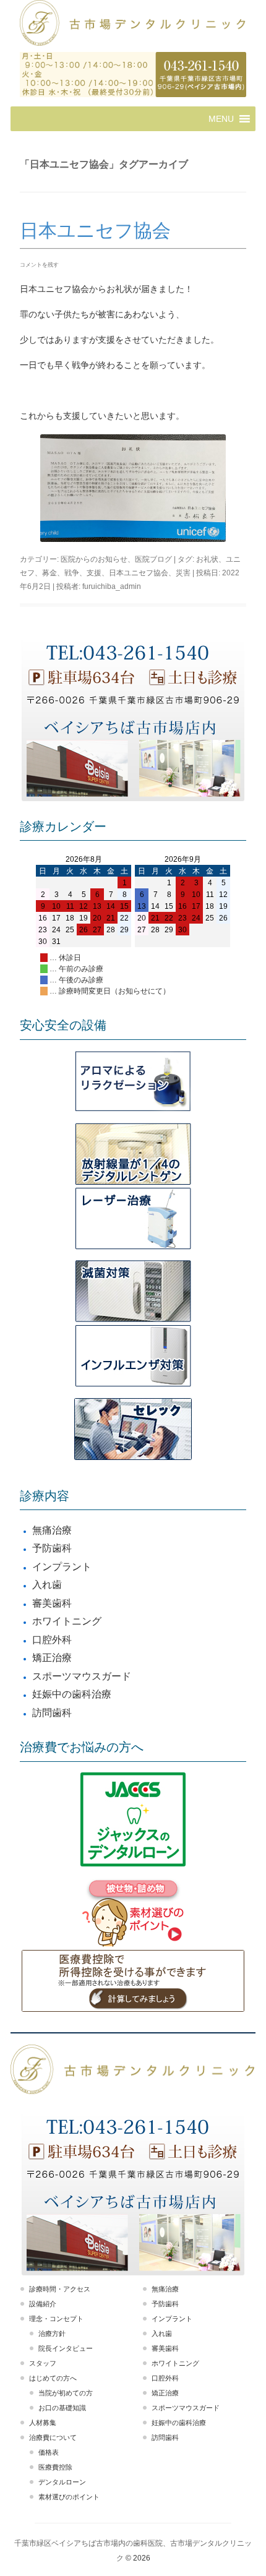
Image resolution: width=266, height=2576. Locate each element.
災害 (183, 573)
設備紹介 (43, 2304)
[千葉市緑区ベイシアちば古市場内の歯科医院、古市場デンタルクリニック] (133, 24)
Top (255, 2565)
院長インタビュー (66, 2348)
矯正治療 (52, 1658)
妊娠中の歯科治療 (72, 1694)
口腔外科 (52, 1640)
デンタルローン (62, 2482)
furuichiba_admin (112, 586)
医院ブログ (153, 559)
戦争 (72, 573)
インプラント (62, 1567)
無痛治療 (52, 1530)
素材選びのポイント (69, 2497)
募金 (49, 573)
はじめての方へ (53, 2378)
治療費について (53, 2437)
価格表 (49, 2452)
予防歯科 (52, 1548)
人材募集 (43, 2423)
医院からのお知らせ (94, 559)
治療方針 (52, 2333)
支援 (94, 573)
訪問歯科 (52, 1713)
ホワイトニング (67, 1621)
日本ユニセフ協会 (95, 230)
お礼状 (207, 559)
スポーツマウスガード (82, 1676)
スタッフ (43, 2363)
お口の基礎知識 (62, 2408)
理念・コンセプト (56, 2319)
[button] (221, 119)
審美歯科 (52, 1603)
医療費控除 (55, 2467)
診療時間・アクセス (60, 2289)
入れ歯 (47, 1585)
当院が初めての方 (66, 2393)
